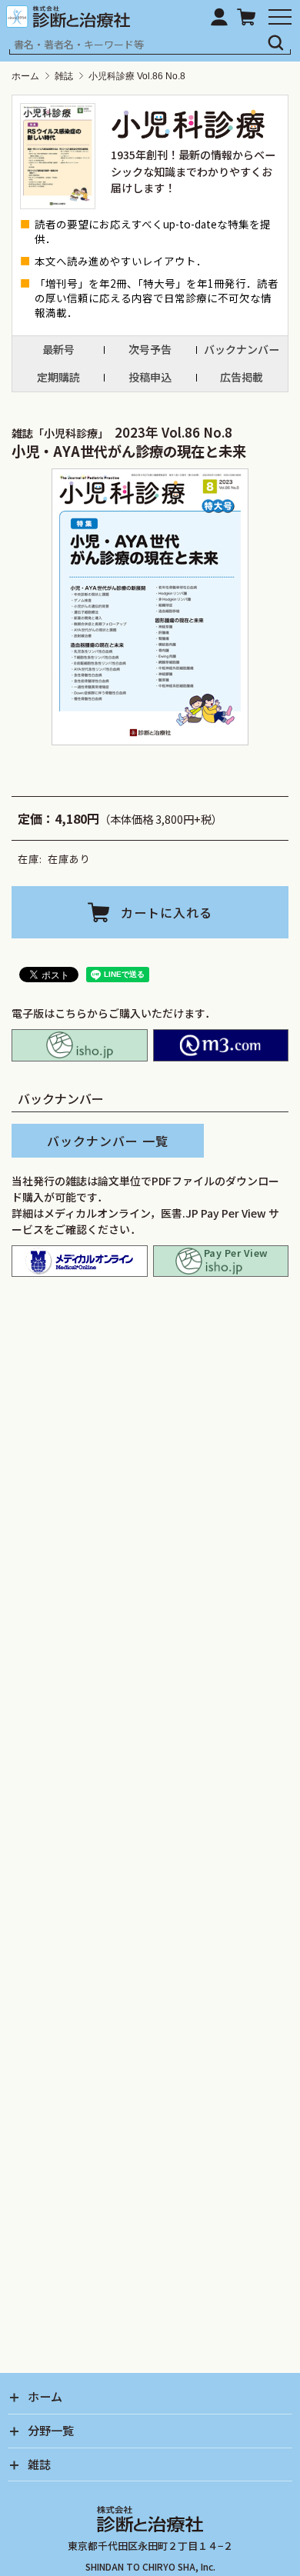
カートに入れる (167, 912)
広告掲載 (242, 377)
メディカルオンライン (80, 1261)
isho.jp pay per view (221, 1261)
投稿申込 (150, 377)
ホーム (25, 76)
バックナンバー (242, 349)
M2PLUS (221, 1045)
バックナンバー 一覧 (108, 1141)
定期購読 (58, 377)
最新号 (58, 349)
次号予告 (150, 349)
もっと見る (156, 1693)
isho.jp (80, 1045)
